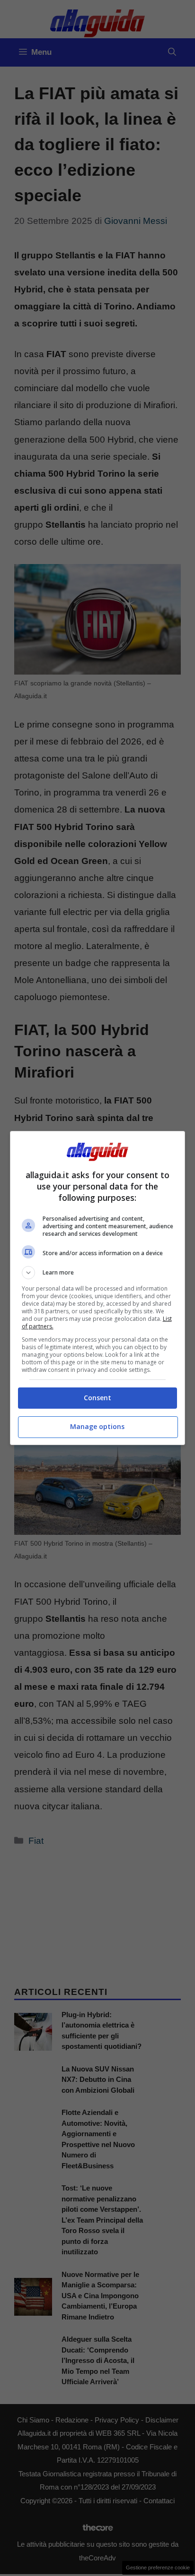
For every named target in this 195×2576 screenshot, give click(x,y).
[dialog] (98, 1288)
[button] (98, 1273)
